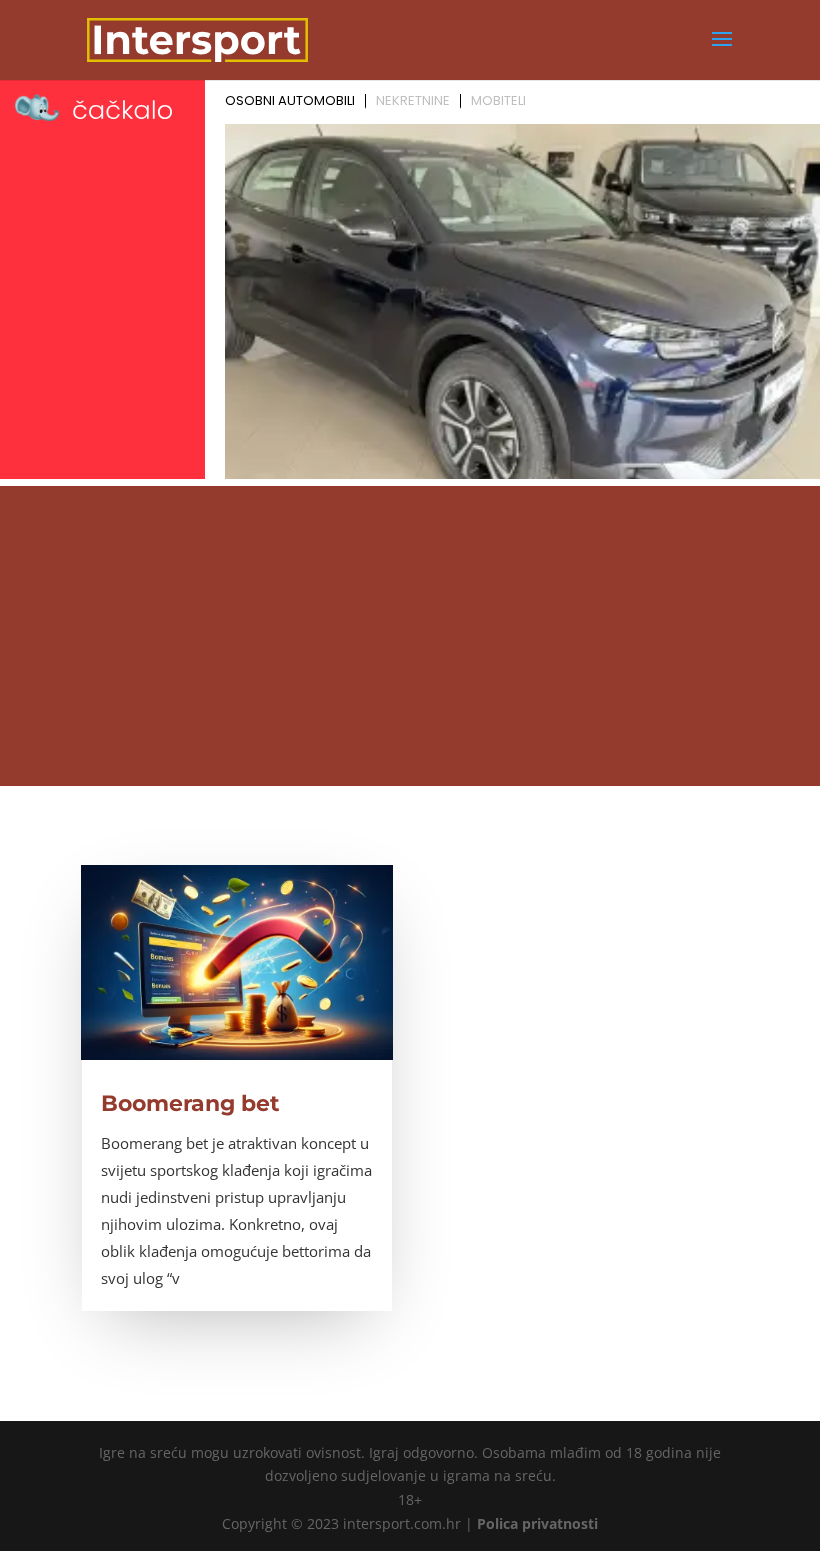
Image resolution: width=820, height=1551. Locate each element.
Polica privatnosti (537, 1523)
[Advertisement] (410, 636)
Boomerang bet (190, 1103)
